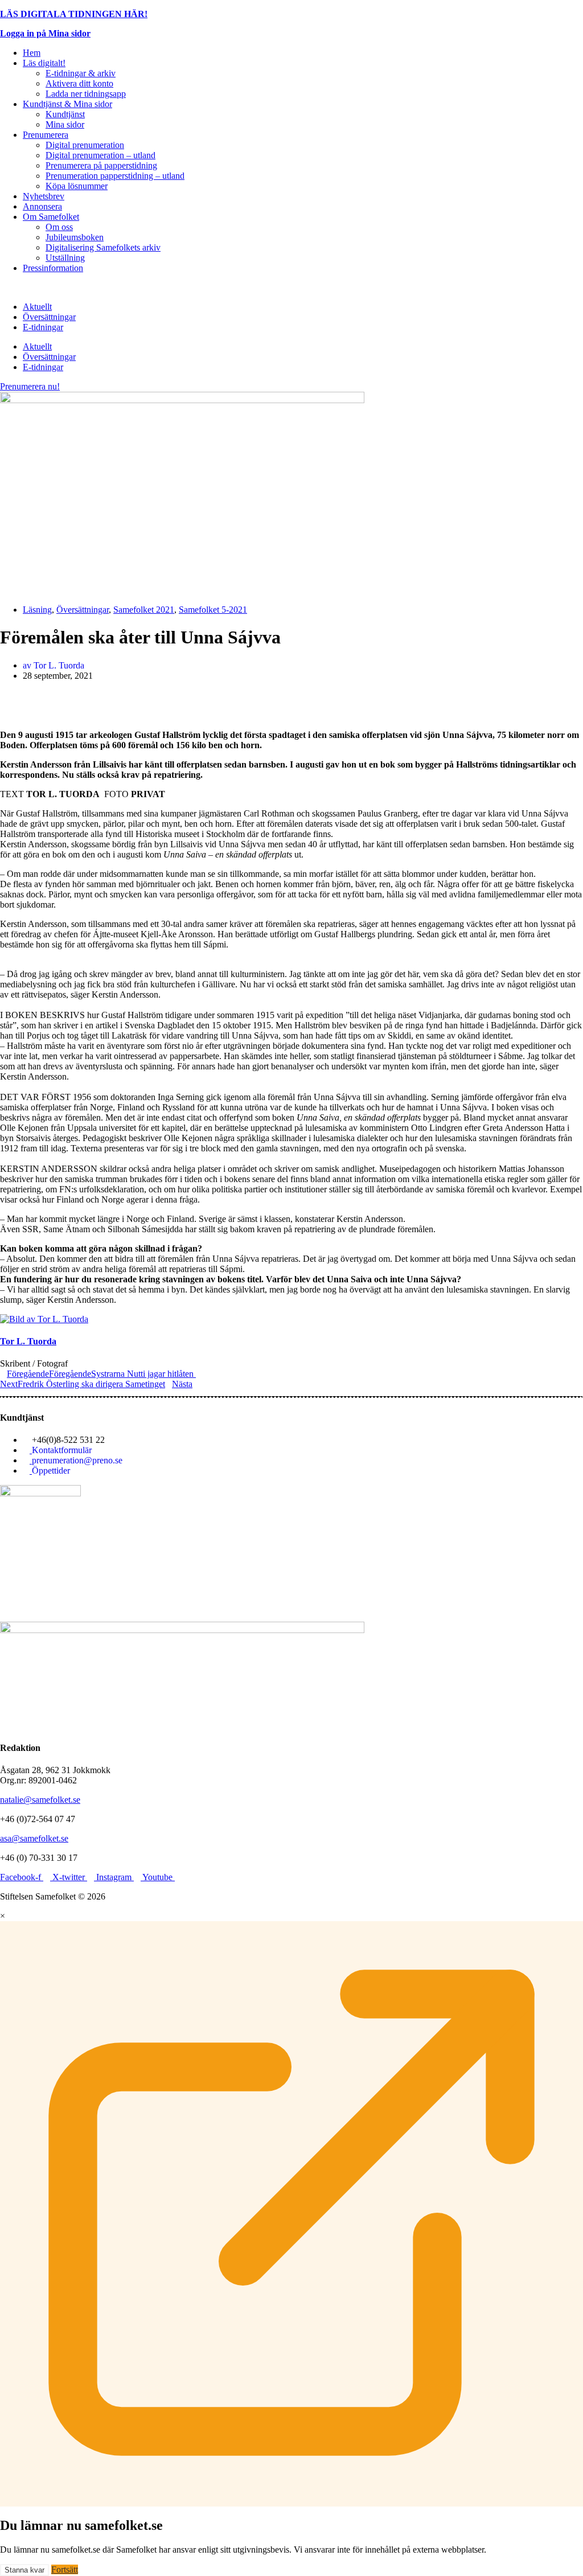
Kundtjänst (65, 114)
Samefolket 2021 (144, 610)
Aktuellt (37, 307)
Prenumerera (46, 135)
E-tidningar (43, 327)
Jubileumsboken (75, 237)
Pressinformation (53, 268)
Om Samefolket (51, 217)
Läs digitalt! (44, 63)
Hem (32, 53)
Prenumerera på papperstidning (101, 165)
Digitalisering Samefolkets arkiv (103, 247)
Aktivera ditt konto (79, 83)
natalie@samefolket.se (40, 1800)
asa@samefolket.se (34, 1838)
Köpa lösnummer (77, 186)
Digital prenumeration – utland (100, 155)
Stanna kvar (24, 2570)
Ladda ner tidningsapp (86, 94)
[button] (291, 695)
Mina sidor (65, 124)
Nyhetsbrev (44, 196)
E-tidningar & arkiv (81, 73)
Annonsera (42, 206)
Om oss (59, 227)
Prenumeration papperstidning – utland (115, 176)
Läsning (37, 610)
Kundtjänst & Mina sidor (67, 104)
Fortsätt (65, 2569)
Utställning (65, 258)
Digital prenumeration (85, 145)
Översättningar (49, 317)
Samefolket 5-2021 (213, 610)
